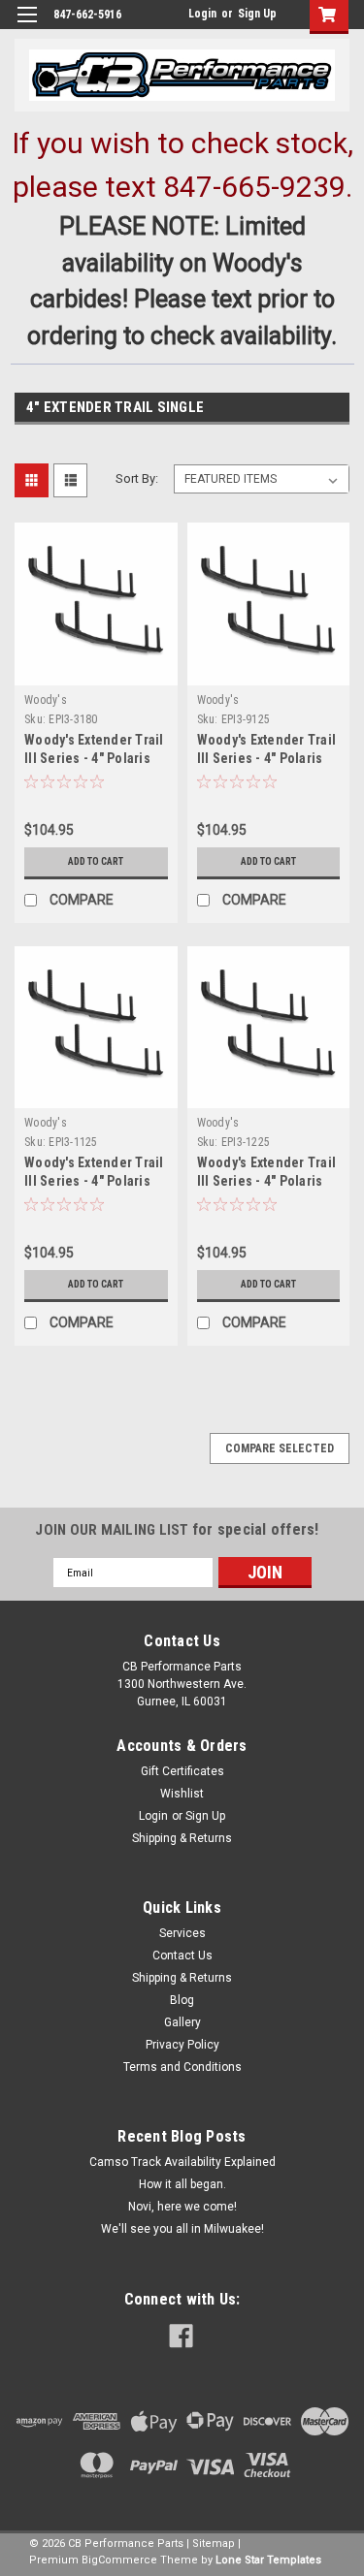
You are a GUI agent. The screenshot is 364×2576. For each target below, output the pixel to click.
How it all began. (182, 2184)
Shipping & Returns (182, 1838)
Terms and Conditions (182, 2067)
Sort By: (137, 478)
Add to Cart (96, 861)
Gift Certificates (182, 1771)
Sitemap (214, 2544)
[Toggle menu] (27, 27)
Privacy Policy (182, 2045)
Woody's (46, 700)
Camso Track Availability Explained (182, 2162)
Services (182, 1933)
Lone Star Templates (268, 2560)
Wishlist (182, 1794)
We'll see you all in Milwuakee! (182, 2229)
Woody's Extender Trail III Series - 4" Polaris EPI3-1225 (267, 1181)
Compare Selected (280, 1448)
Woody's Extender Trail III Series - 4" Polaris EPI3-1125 (94, 1181)
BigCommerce (119, 2560)
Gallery (182, 2022)
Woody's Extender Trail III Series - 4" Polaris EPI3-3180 (94, 758)
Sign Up (257, 14)
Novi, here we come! (182, 2207)
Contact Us (182, 1956)
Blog (182, 2000)
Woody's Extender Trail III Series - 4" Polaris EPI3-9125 (267, 758)
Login (202, 14)
